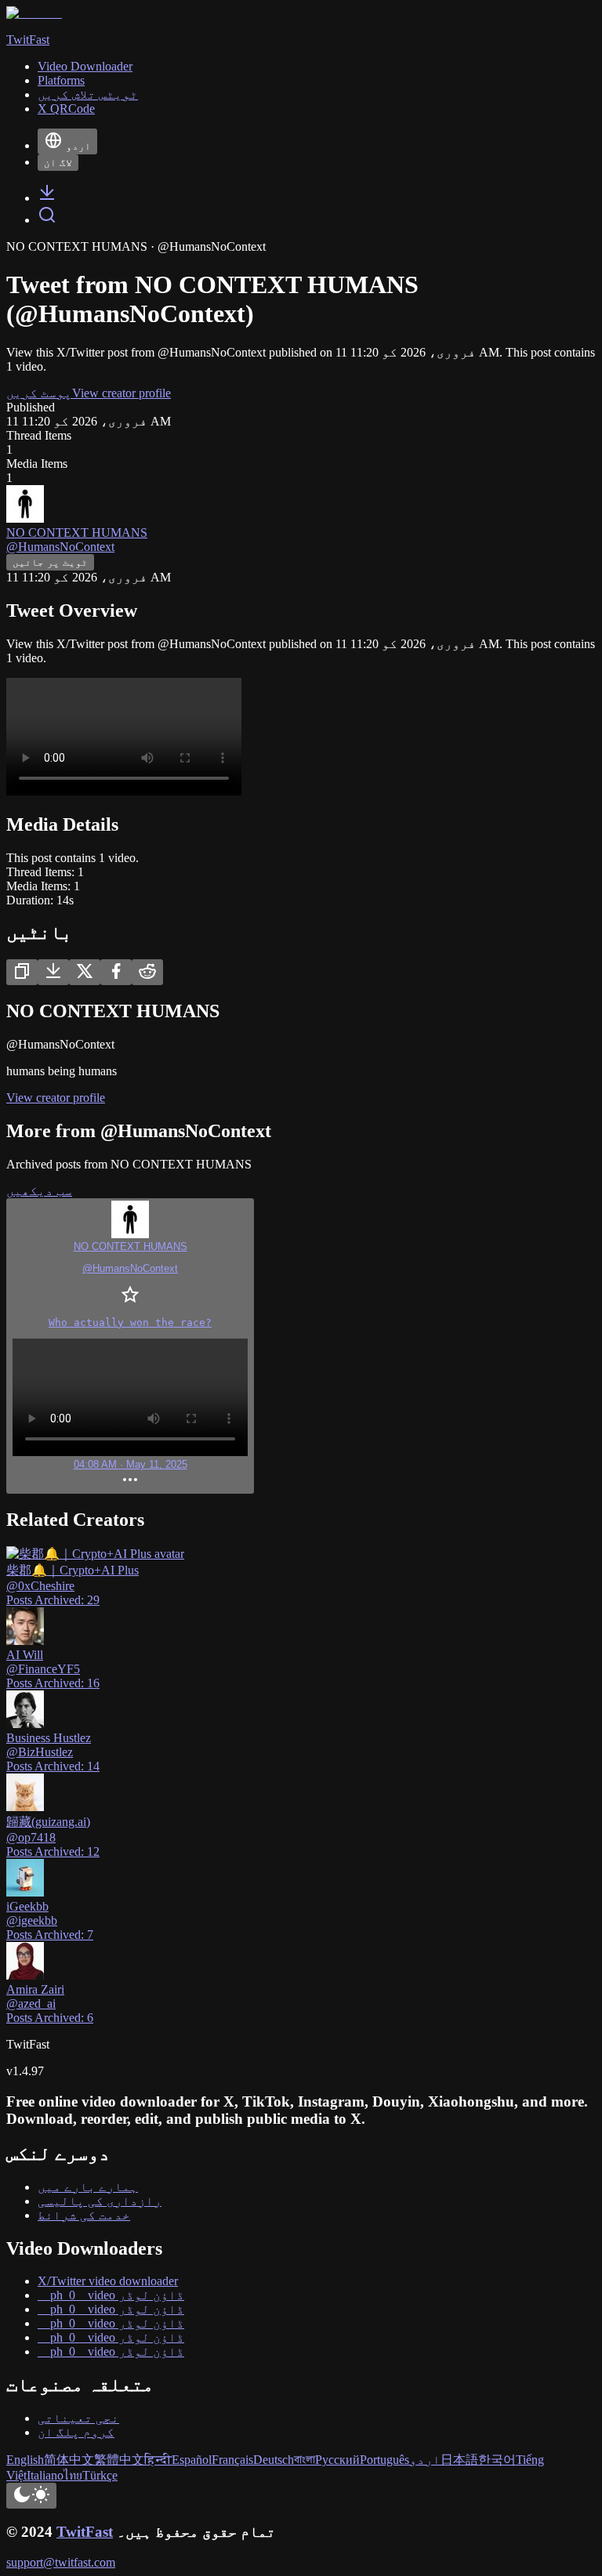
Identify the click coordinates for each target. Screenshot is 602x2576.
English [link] (25, 2460)
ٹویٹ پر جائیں (50, 562)
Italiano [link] (45, 2475)
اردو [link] (425, 2460)
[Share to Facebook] (116, 972)
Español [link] (192, 2460)
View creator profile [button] (121, 393)
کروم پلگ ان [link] (76, 2432)
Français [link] (232, 2460)
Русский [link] (337, 2460)
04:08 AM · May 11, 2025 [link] (131, 1464)
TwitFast (85, 2532)
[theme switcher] (31, 2496)
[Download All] (53, 972)
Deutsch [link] (274, 2460)
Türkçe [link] (100, 2475)
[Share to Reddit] (147, 972)
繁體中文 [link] (119, 2460)
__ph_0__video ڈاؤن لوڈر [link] (111, 2295)
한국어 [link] (497, 2460)
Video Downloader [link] (85, 66)
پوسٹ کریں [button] (39, 393)
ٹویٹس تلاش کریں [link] (88, 94)
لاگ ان (58, 163)
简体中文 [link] (69, 2460)
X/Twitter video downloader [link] (108, 2281)
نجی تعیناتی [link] (78, 2418)
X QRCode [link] (66, 109)
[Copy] (22, 972)
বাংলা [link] (305, 2460)
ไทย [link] (73, 2475)
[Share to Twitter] (85, 972)
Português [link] (384, 2460)
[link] (47, 198)
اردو (78, 146)
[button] (130, 1346)
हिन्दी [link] (158, 2460)
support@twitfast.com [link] (61, 2562)
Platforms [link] (61, 80)
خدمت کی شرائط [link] (84, 2215)
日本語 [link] (459, 2460)
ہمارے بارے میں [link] (88, 2187)
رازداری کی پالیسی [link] (100, 2201)
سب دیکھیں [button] (39, 1191)
